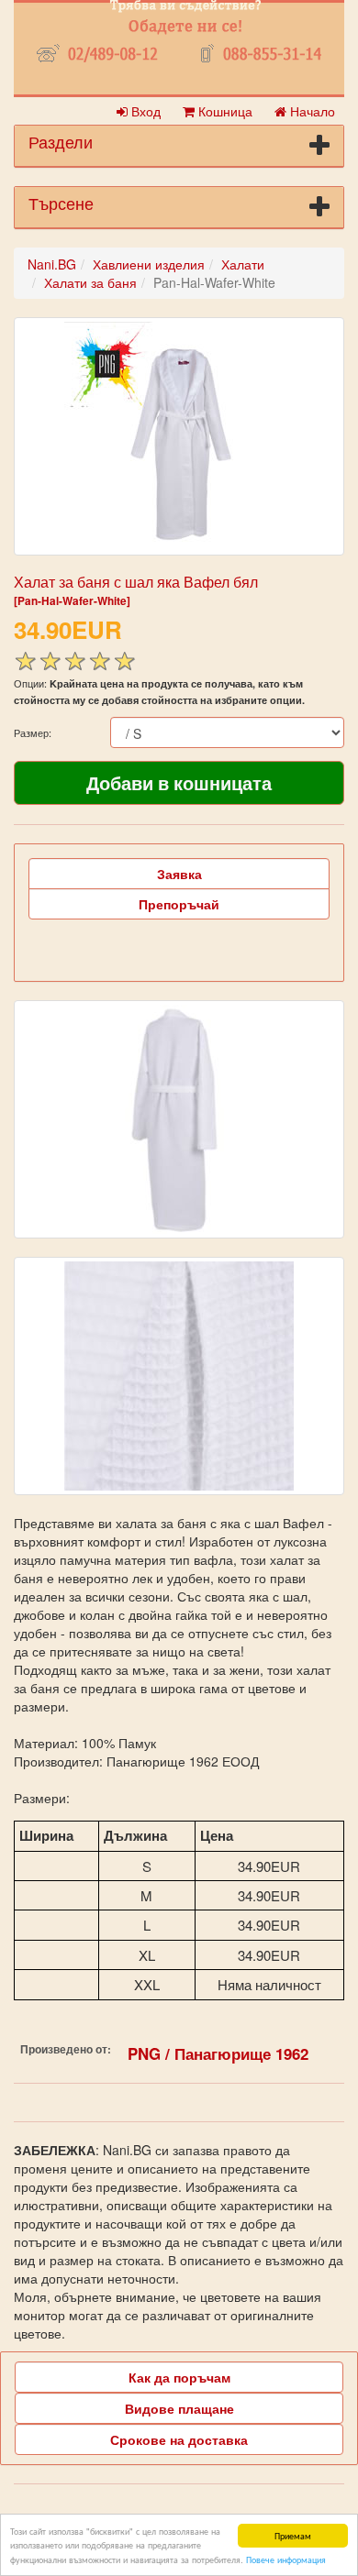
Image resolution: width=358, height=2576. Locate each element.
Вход (144, 111)
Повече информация (286, 2559)
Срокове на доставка (179, 2439)
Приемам (293, 2535)
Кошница (224, 111)
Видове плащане (179, 2408)
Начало (311, 111)
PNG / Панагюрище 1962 (218, 2053)
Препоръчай (179, 904)
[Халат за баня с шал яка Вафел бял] (179, 436)
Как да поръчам (179, 2377)
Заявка (179, 874)
